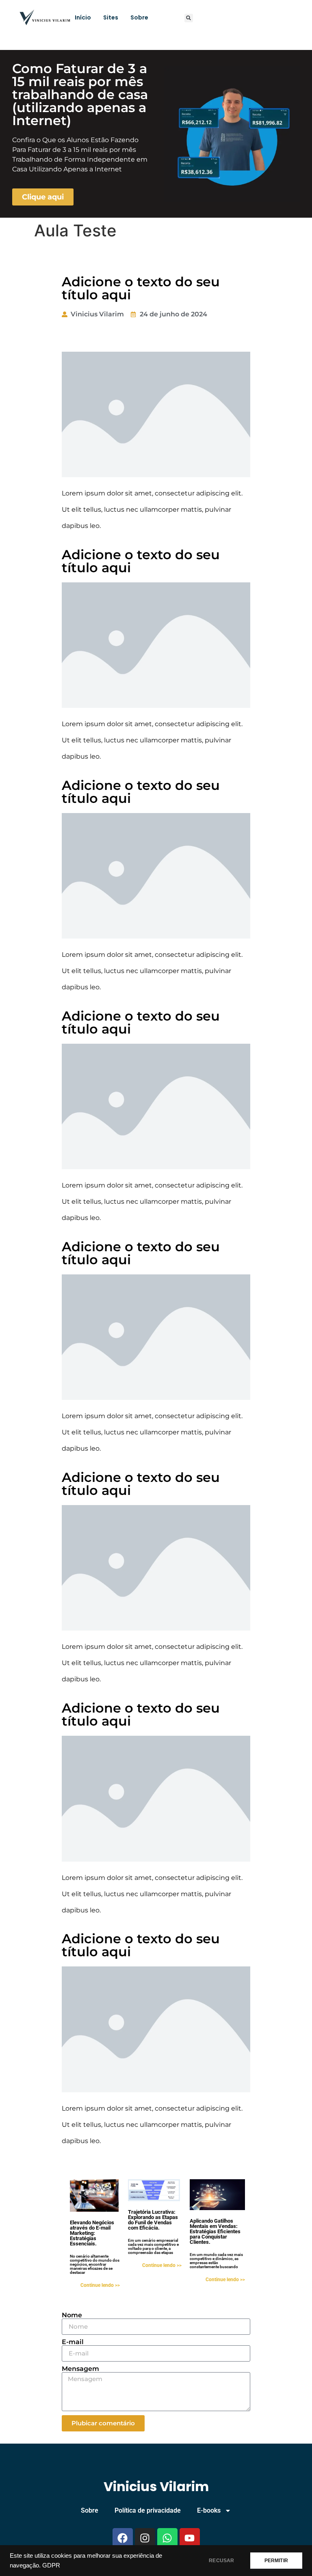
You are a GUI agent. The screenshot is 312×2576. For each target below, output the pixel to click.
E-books (209, 2510)
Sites (111, 17)
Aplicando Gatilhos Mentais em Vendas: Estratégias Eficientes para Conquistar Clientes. (215, 2231)
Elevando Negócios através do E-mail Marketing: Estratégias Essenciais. (92, 2233)
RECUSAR (221, 2561)
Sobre (139, 17)
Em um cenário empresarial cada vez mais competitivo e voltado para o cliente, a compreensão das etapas (153, 2246)
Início (83, 17)
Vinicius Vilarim (156, 2486)
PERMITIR (276, 2561)
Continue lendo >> (100, 2285)
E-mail (73, 2342)
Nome (72, 2315)
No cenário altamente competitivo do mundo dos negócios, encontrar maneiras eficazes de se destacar (95, 2264)
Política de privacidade (148, 2510)
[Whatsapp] (167, 2538)
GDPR (51, 2565)
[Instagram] (145, 2538)
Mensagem (80, 2369)
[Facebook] (123, 2538)
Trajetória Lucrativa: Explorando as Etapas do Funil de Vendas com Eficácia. (153, 2220)
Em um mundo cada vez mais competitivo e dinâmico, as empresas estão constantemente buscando (216, 2261)
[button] (189, 18)
